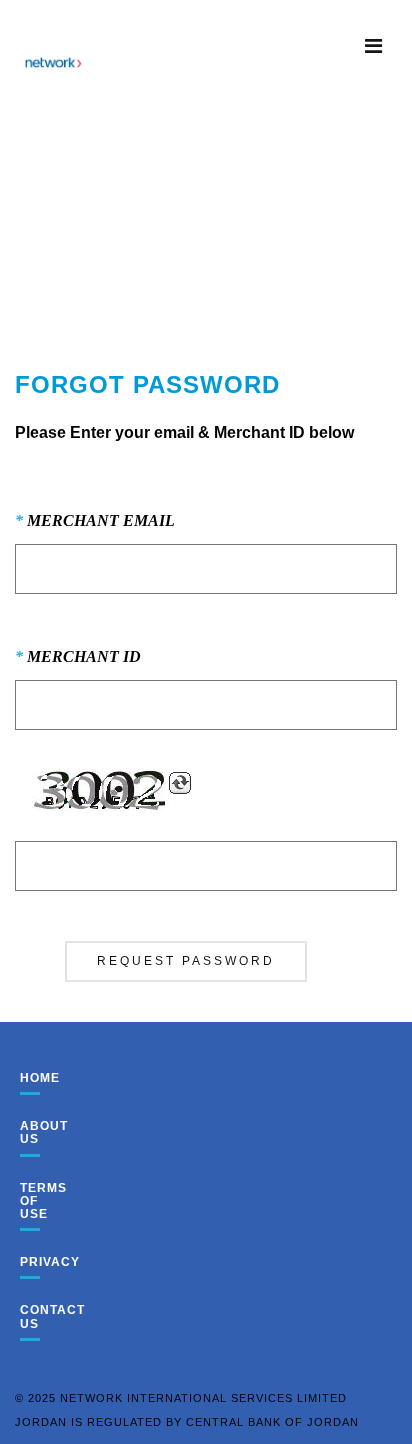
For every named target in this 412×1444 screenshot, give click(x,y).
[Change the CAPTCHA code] (180, 783)
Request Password (186, 961)
